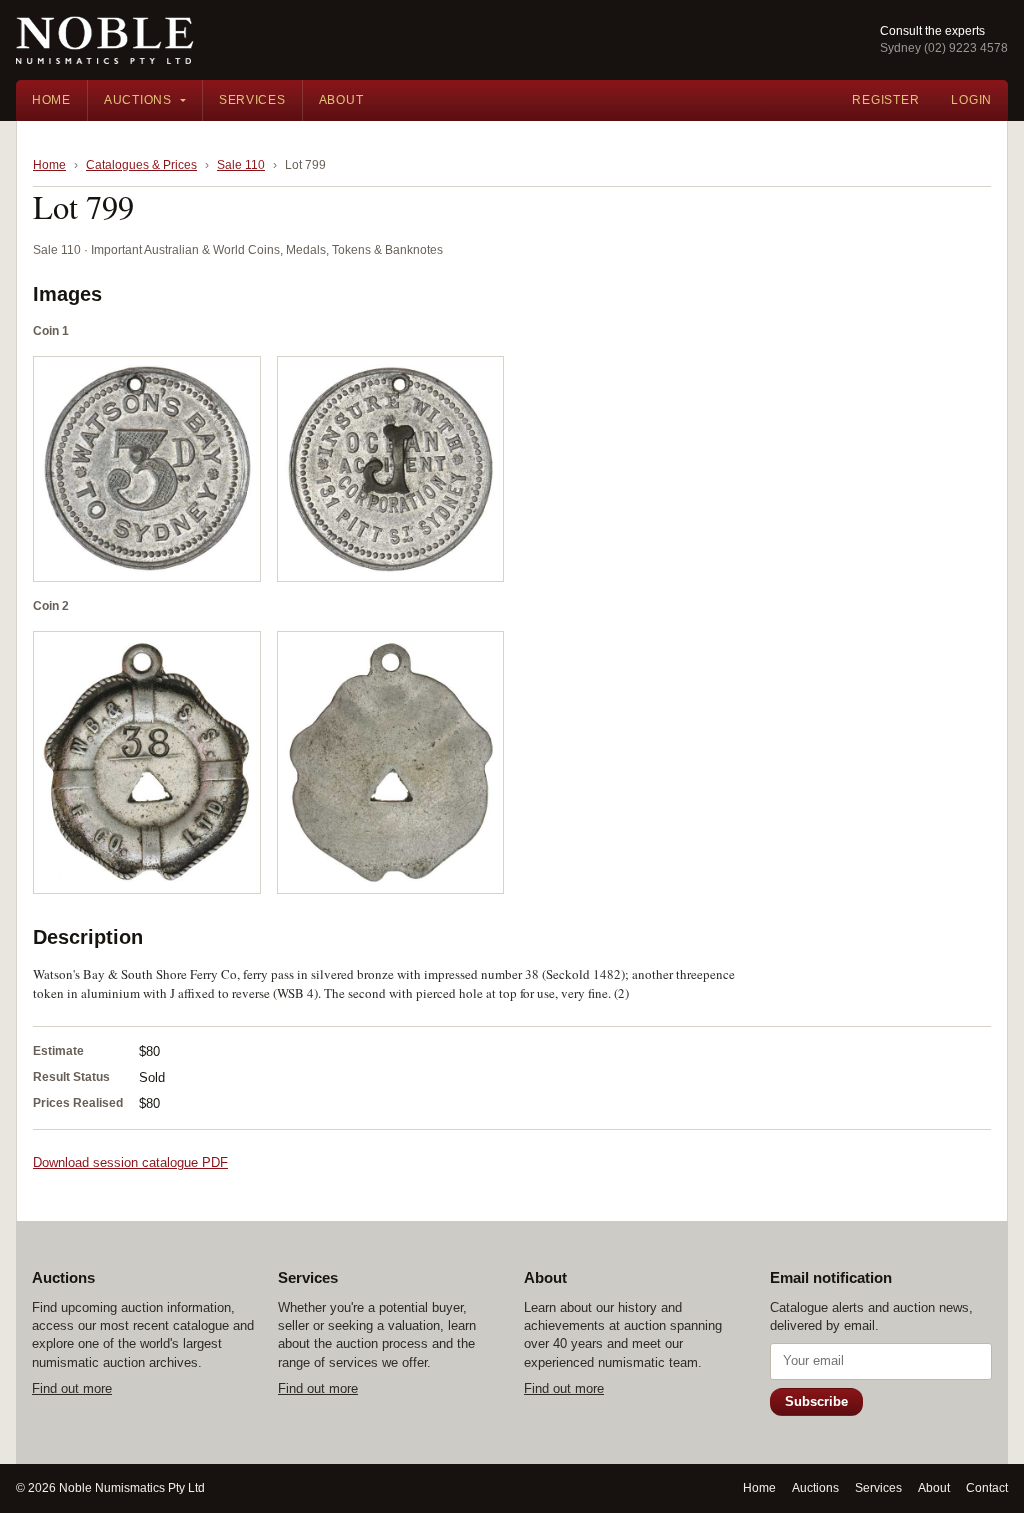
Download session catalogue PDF (130, 1162)
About (341, 100)
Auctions (138, 100)
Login (971, 100)
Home (51, 100)
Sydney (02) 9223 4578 (944, 48)
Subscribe (816, 1401)
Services (252, 100)
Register (885, 100)
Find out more (72, 1388)
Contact (987, 1488)
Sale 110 (241, 165)
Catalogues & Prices (141, 165)
